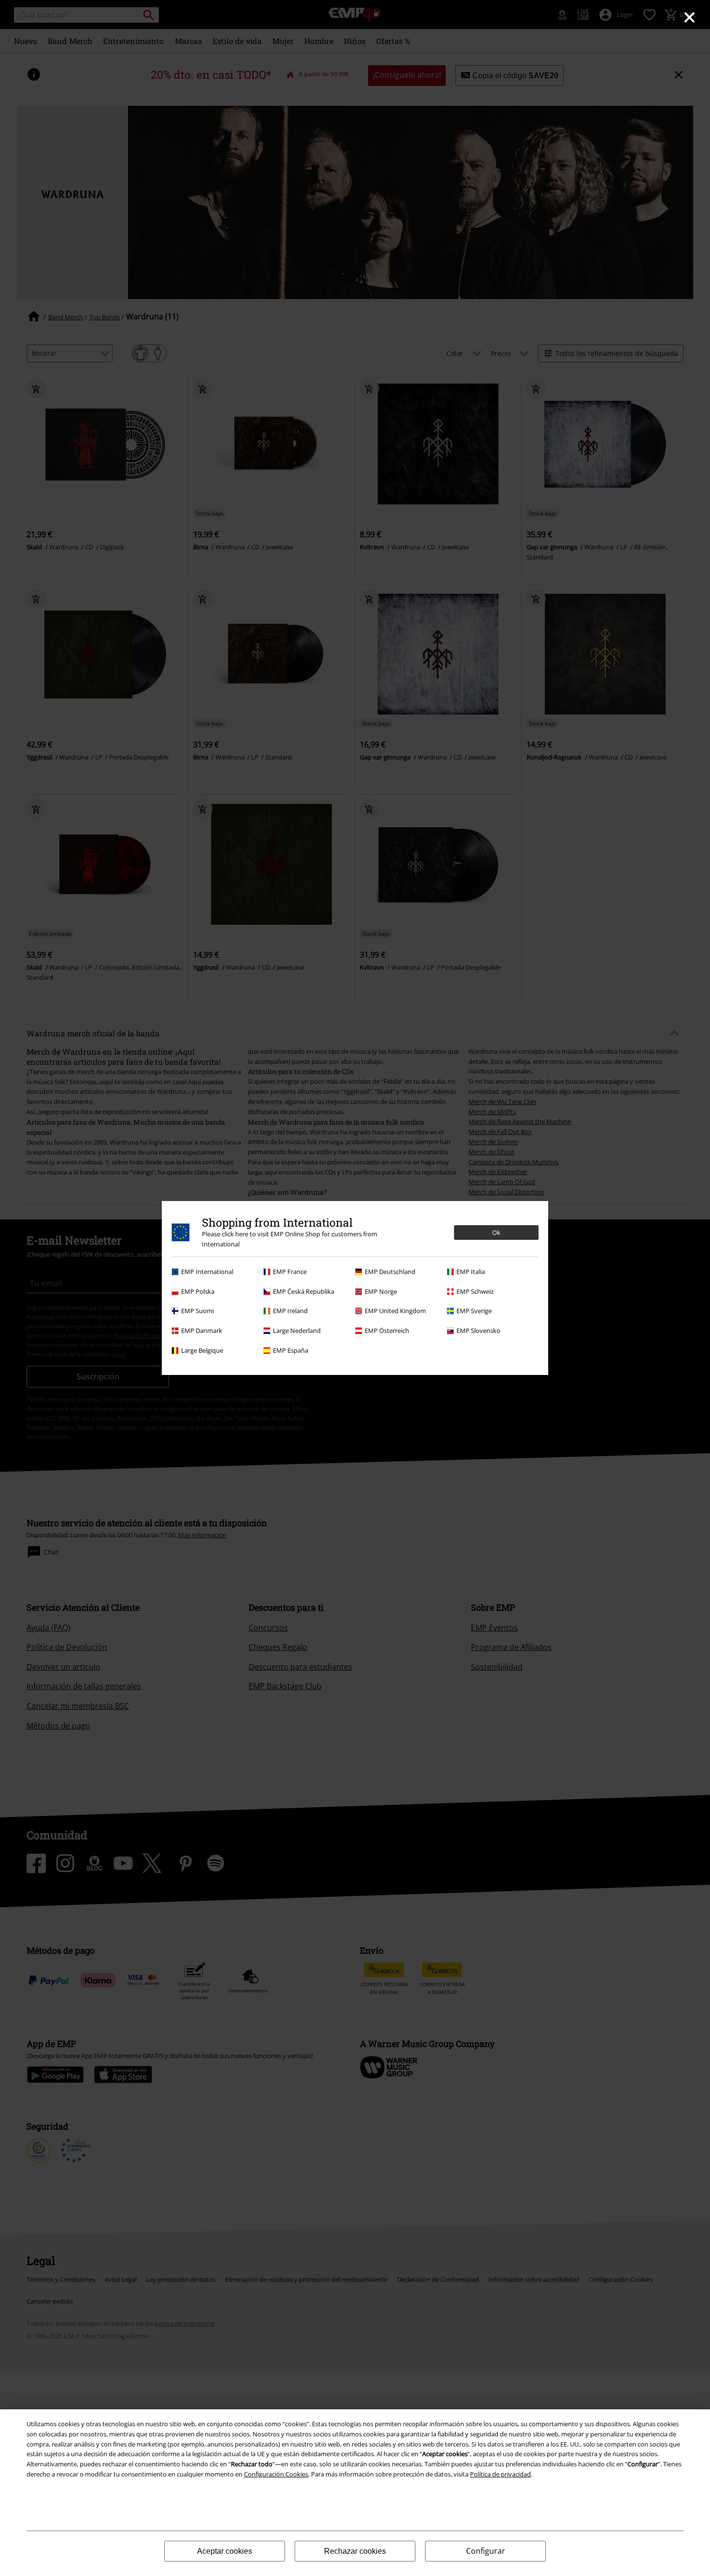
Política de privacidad (500, 2474)
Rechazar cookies (355, 2551)
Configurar (486, 2551)
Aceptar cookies (225, 2551)
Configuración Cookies (276, 2474)
